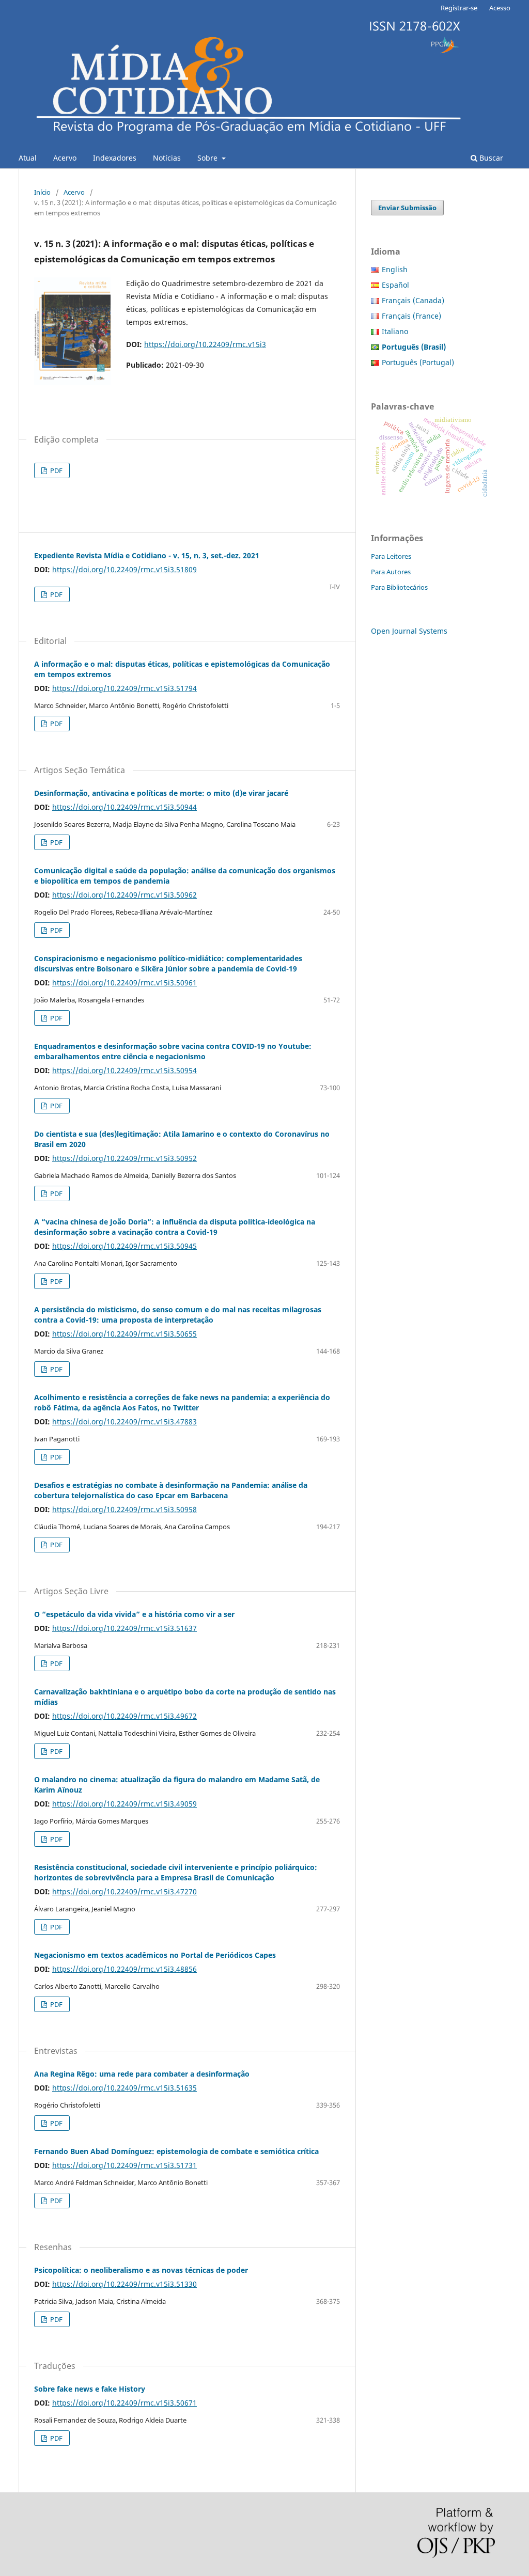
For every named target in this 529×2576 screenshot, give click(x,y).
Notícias (167, 158)
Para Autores (391, 572)
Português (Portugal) (418, 362)
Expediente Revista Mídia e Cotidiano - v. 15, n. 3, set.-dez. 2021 (147, 555)
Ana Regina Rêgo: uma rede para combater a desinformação (142, 2074)
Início (42, 192)
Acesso (500, 8)
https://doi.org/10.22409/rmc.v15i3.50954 (125, 1070)
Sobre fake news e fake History (90, 2389)
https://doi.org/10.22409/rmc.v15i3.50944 (125, 807)
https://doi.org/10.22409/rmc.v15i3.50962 (125, 895)
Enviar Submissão (407, 208)
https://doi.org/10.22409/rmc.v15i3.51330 (125, 2284)
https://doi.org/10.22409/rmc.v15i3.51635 (125, 2088)
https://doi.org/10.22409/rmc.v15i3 (205, 344)
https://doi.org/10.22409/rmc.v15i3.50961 (125, 983)
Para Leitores (391, 556)
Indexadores (115, 158)
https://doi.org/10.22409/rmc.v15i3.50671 (125, 2403)
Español (395, 285)
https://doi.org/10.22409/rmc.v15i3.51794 (125, 688)
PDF (56, 470)
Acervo (65, 158)
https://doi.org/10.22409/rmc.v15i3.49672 (125, 1716)
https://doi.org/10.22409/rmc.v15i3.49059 (125, 1804)
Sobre (208, 158)
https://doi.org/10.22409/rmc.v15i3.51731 (125, 2165)
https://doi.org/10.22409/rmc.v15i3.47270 (125, 1891)
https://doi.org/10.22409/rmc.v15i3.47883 (125, 1421)
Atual (28, 158)
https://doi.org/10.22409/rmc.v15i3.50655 (125, 1334)
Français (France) (411, 316)
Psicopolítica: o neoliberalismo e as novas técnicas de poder (141, 2270)
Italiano (395, 331)
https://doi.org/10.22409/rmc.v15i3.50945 (125, 1246)
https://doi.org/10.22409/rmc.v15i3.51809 (125, 569)
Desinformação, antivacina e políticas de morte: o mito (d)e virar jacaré (161, 793)
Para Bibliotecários (399, 587)
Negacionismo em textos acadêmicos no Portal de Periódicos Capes (155, 1955)
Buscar (490, 158)
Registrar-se (459, 8)
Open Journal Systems (409, 631)
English (395, 269)
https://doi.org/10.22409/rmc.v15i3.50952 (125, 1158)
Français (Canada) (413, 300)
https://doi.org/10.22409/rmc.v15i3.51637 (125, 1628)
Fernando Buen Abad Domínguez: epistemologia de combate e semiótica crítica (176, 2151)
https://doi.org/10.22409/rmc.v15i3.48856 (125, 1969)
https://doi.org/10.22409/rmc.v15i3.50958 (125, 1509)
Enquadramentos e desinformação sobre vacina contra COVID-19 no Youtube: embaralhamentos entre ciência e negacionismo (173, 1051)
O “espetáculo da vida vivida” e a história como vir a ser (134, 1614)
